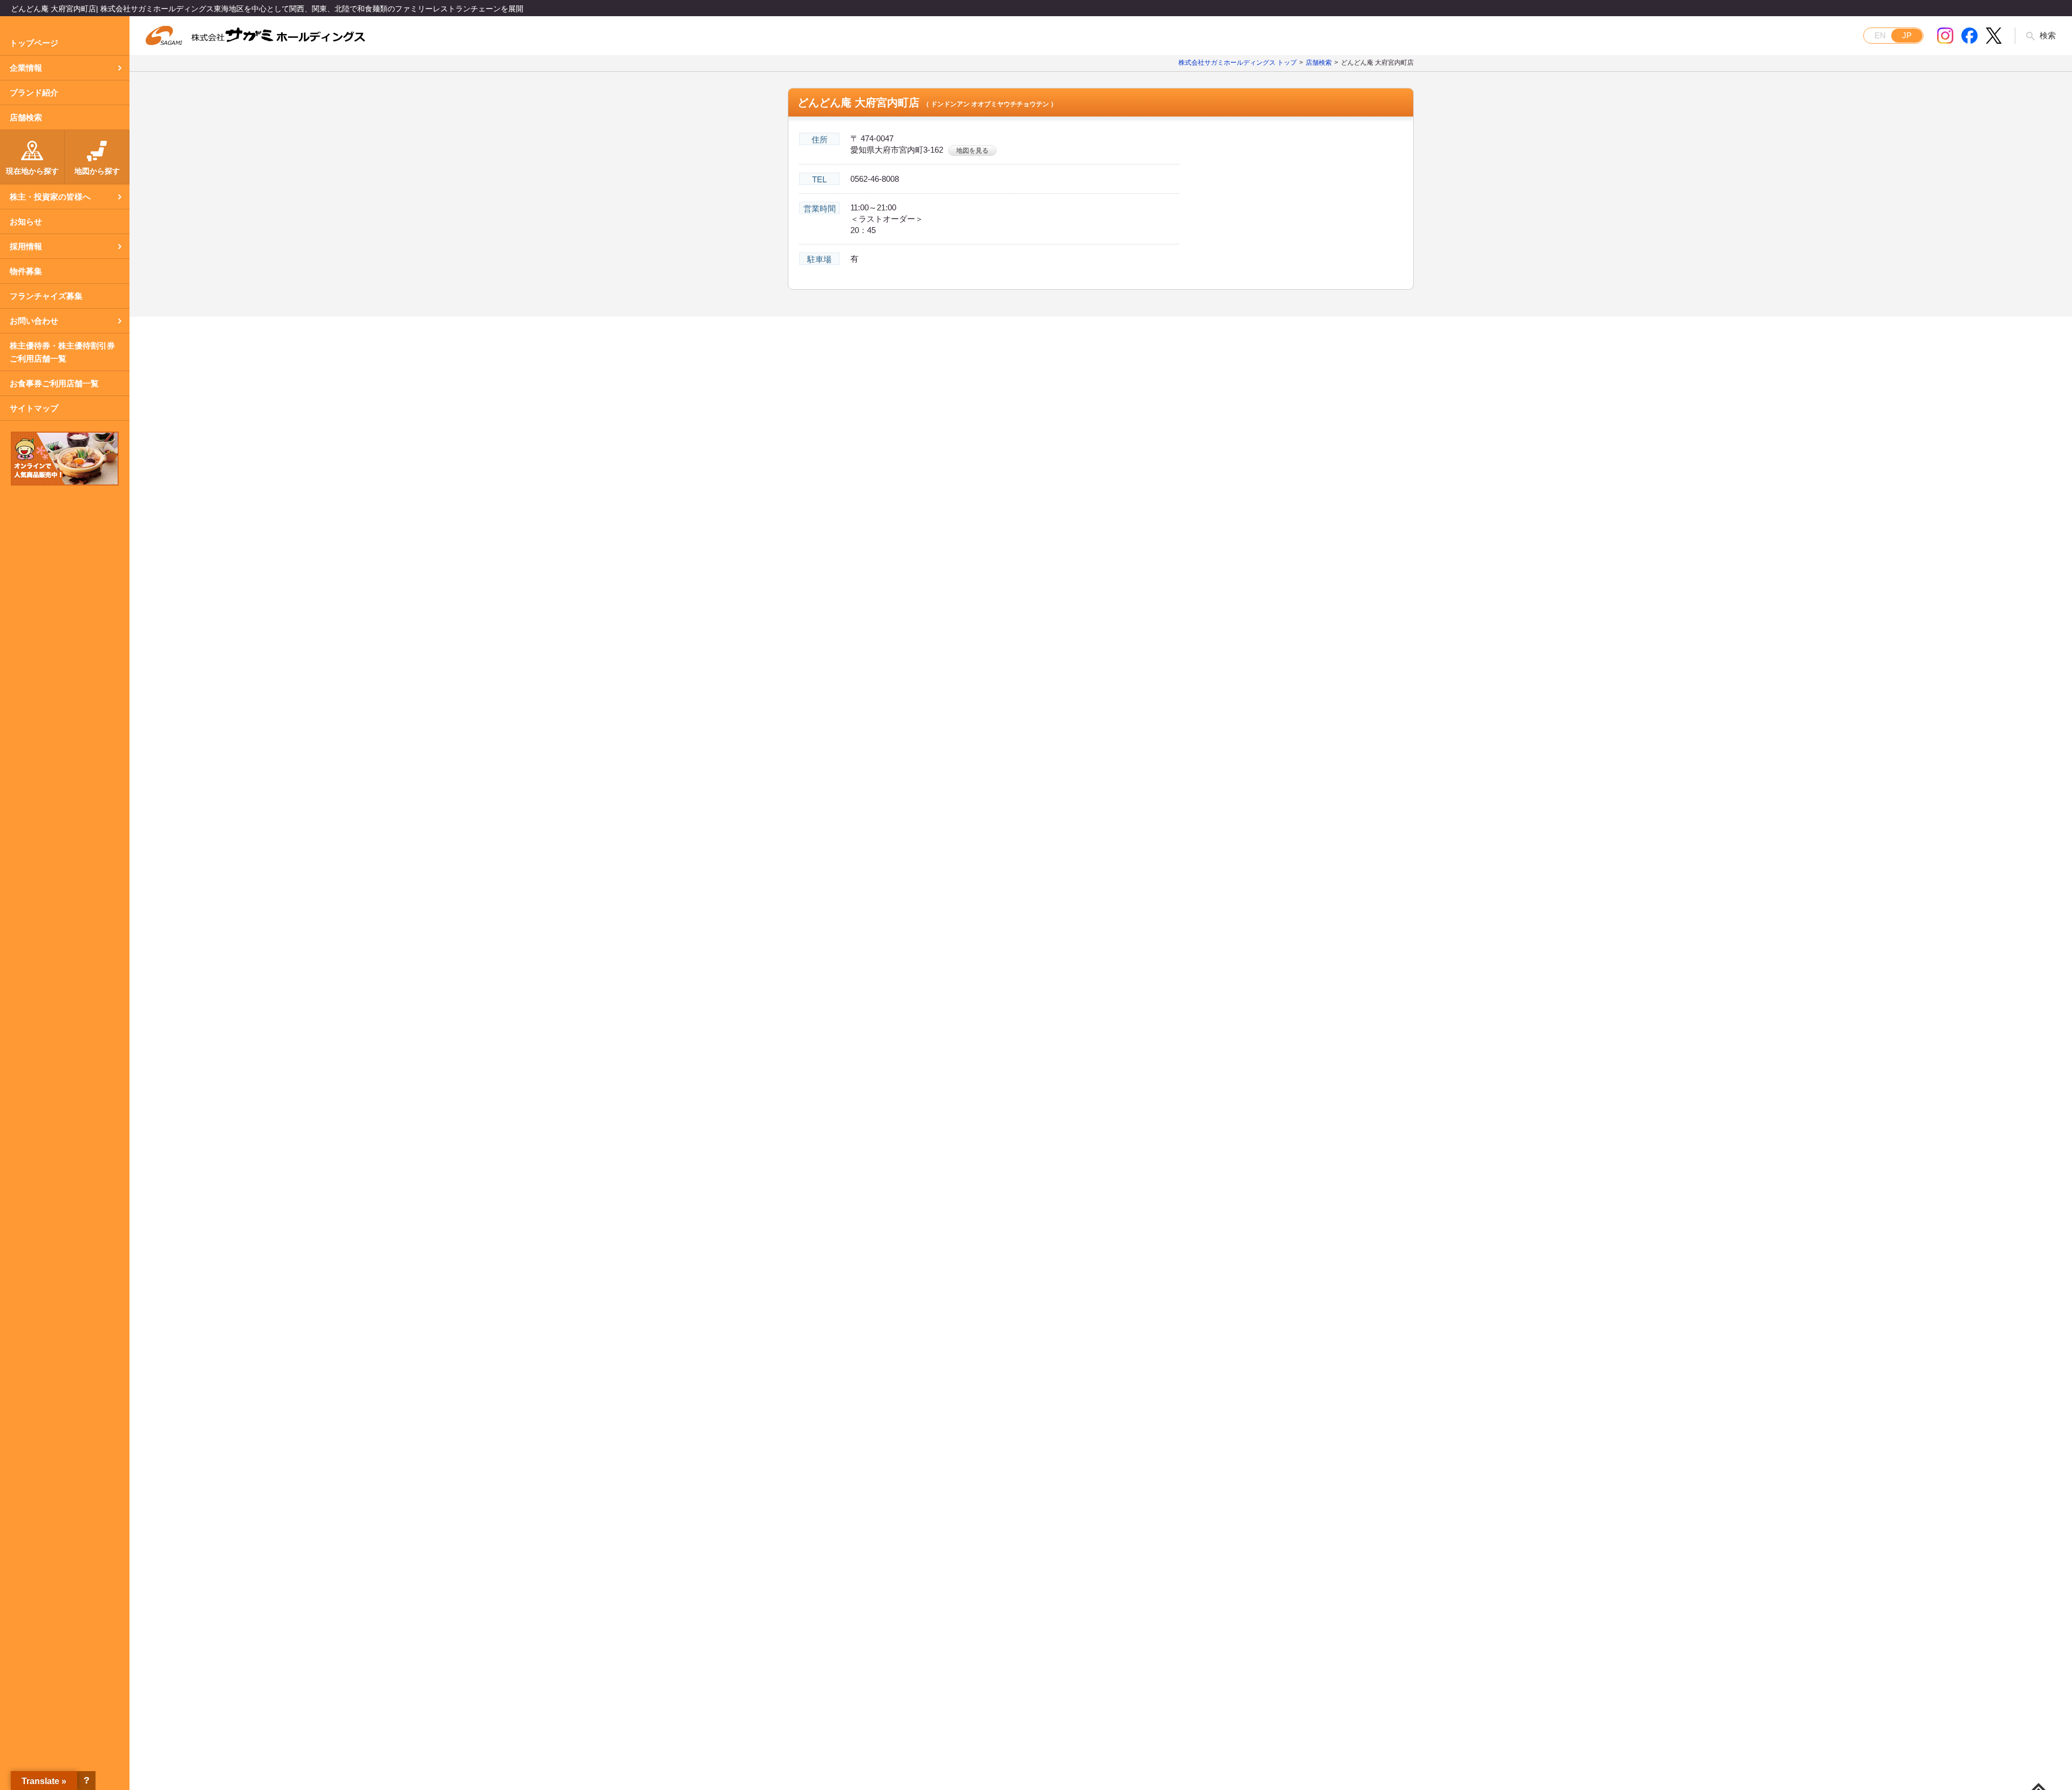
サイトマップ (34, 408)
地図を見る (972, 151)
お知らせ (26, 221)
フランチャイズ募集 (46, 296)
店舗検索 (26, 117)
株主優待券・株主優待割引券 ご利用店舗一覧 (62, 352)
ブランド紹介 (34, 93)
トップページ (34, 43)
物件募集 (26, 271)
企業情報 (26, 68)
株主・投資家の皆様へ (50, 197)
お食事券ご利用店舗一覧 (54, 383)
